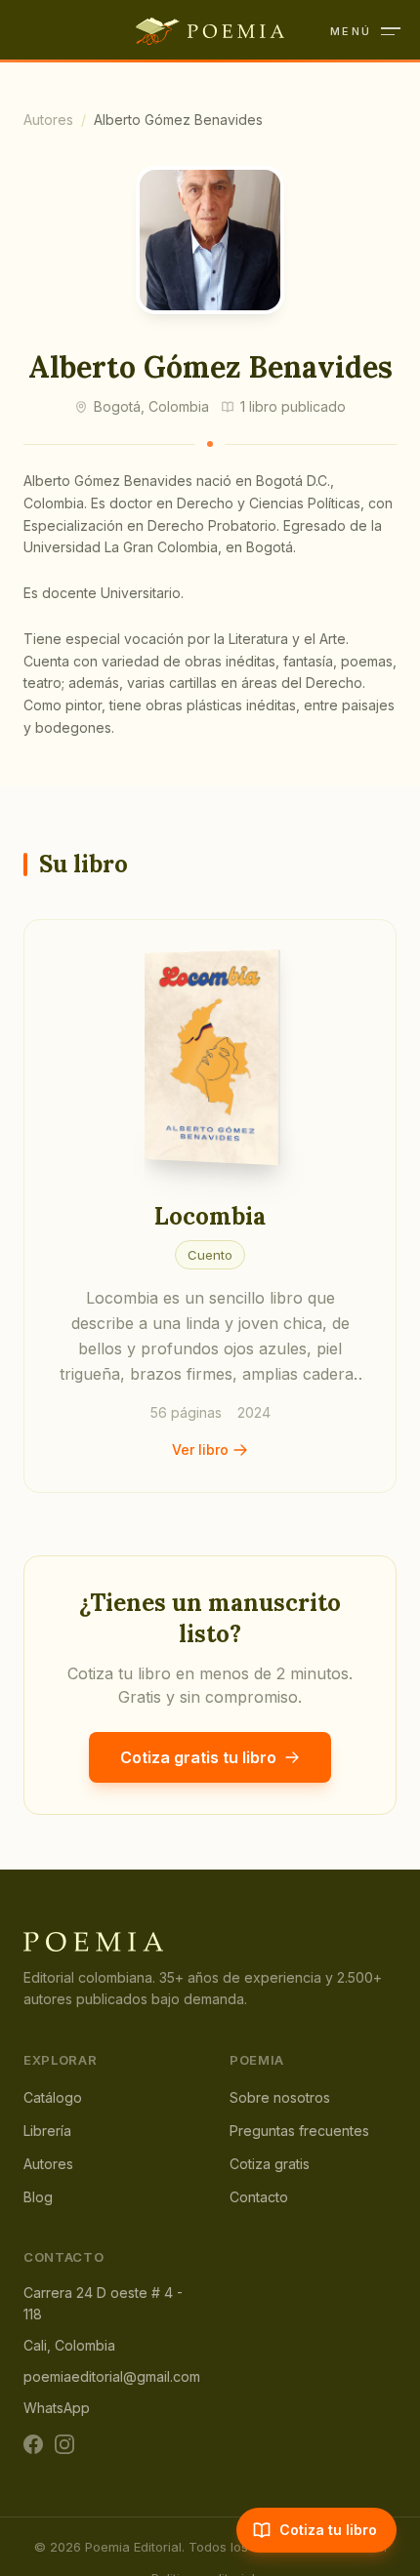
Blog (38, 2197)
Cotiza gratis (270, 2164)
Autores (48, 120)
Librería (47, 2131)
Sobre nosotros (280, 2097)
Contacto (259, 2197)
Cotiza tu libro (328, 2530)
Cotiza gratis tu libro (198, 1757)
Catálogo (53, 2097)
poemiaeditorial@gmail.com (112, 2376)
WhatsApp (57, 2408)
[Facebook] (33, 2444)
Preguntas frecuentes (299, 2131)
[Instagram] (64, 2444)
